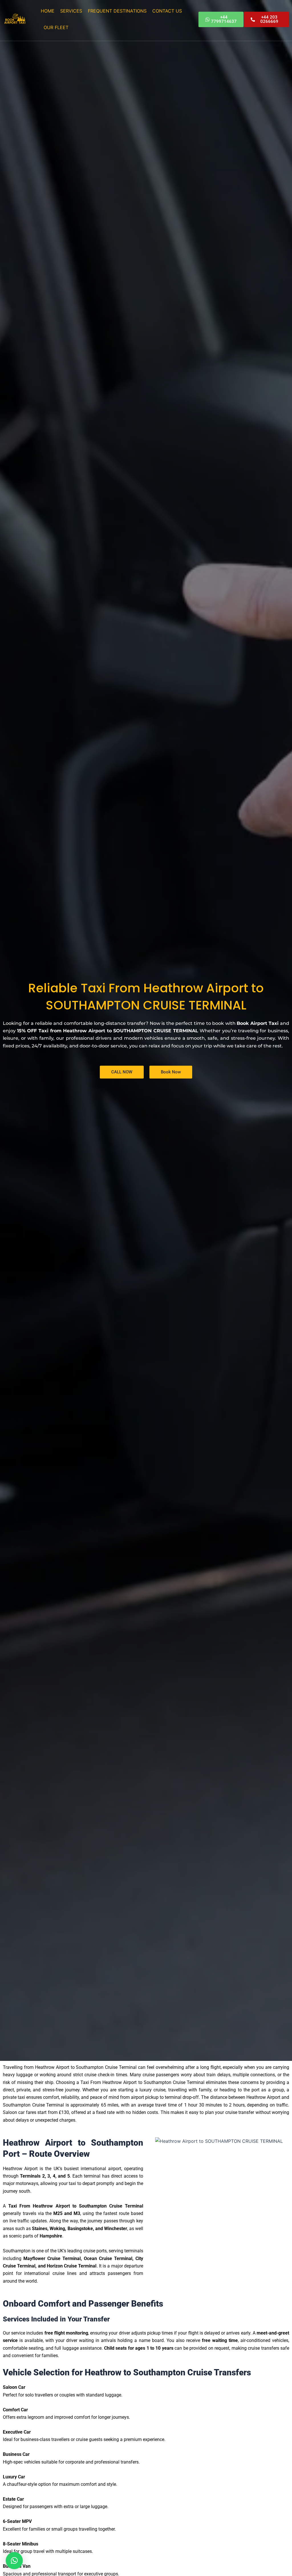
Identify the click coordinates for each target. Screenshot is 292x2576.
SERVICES (71, 11)
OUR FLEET (56, 27)
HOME (48, 11)
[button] (14, 2561)
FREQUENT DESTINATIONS (117, 11)
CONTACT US (167, 11)
